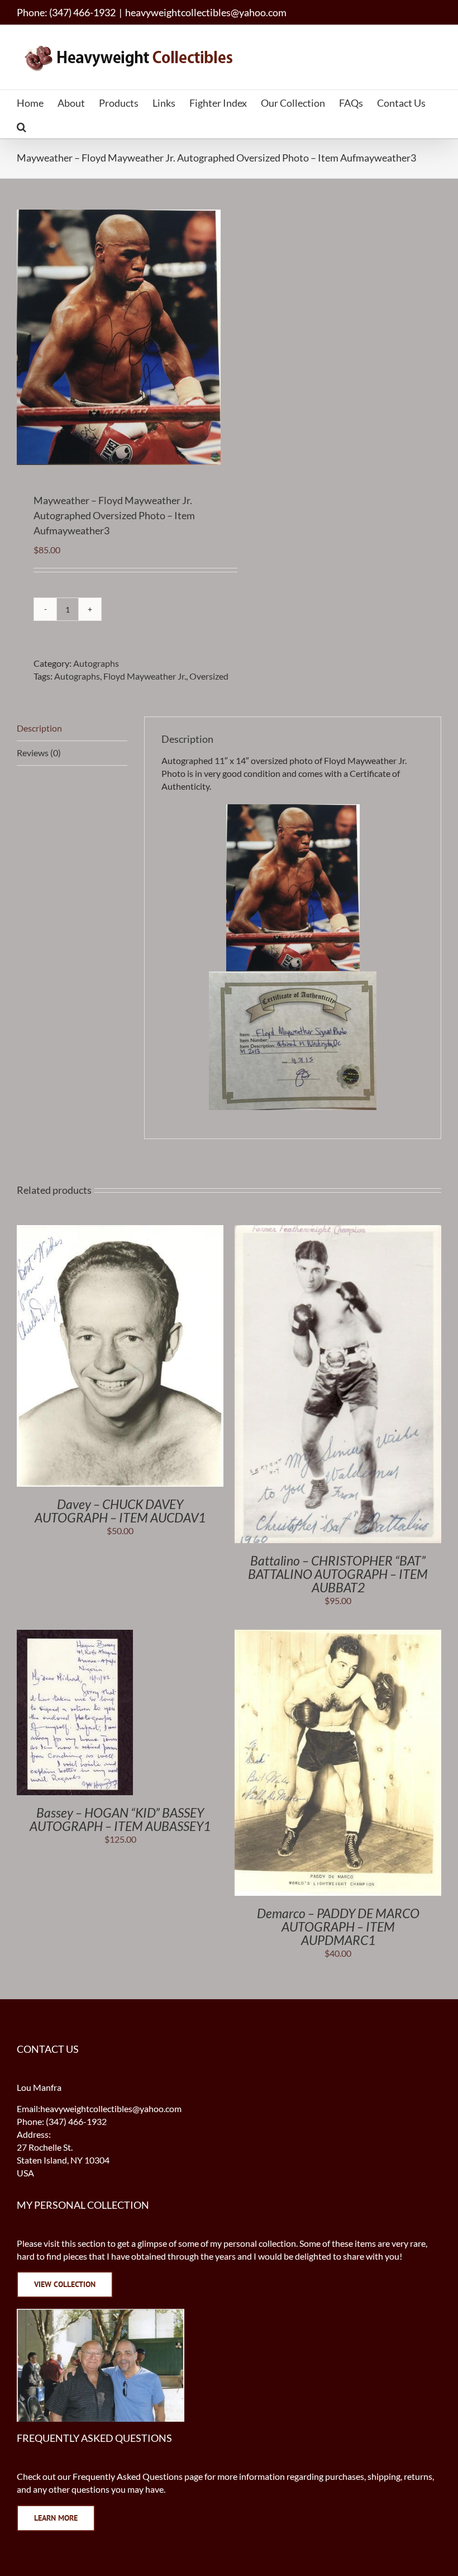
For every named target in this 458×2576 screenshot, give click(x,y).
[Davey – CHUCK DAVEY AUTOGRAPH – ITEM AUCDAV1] (120, 1231)
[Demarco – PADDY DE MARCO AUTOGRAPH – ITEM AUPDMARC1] (338, 1636)
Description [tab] (39, 728)
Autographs (96, 663)
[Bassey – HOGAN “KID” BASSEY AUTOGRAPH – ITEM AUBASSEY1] (75, 1636)
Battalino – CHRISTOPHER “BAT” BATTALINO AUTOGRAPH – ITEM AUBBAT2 (338, 1574)
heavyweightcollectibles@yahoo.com (206, 12)
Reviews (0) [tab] (39, 753)
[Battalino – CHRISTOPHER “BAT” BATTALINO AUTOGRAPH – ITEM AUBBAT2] (338, 1231)
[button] (22, 126)
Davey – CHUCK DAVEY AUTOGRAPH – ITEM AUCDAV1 (120, 1511)
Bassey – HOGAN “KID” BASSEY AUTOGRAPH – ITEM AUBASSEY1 (120, 1819)
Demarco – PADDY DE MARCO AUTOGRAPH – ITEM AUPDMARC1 (338, 1927)
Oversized (209, 676)
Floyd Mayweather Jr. (145, 676)
